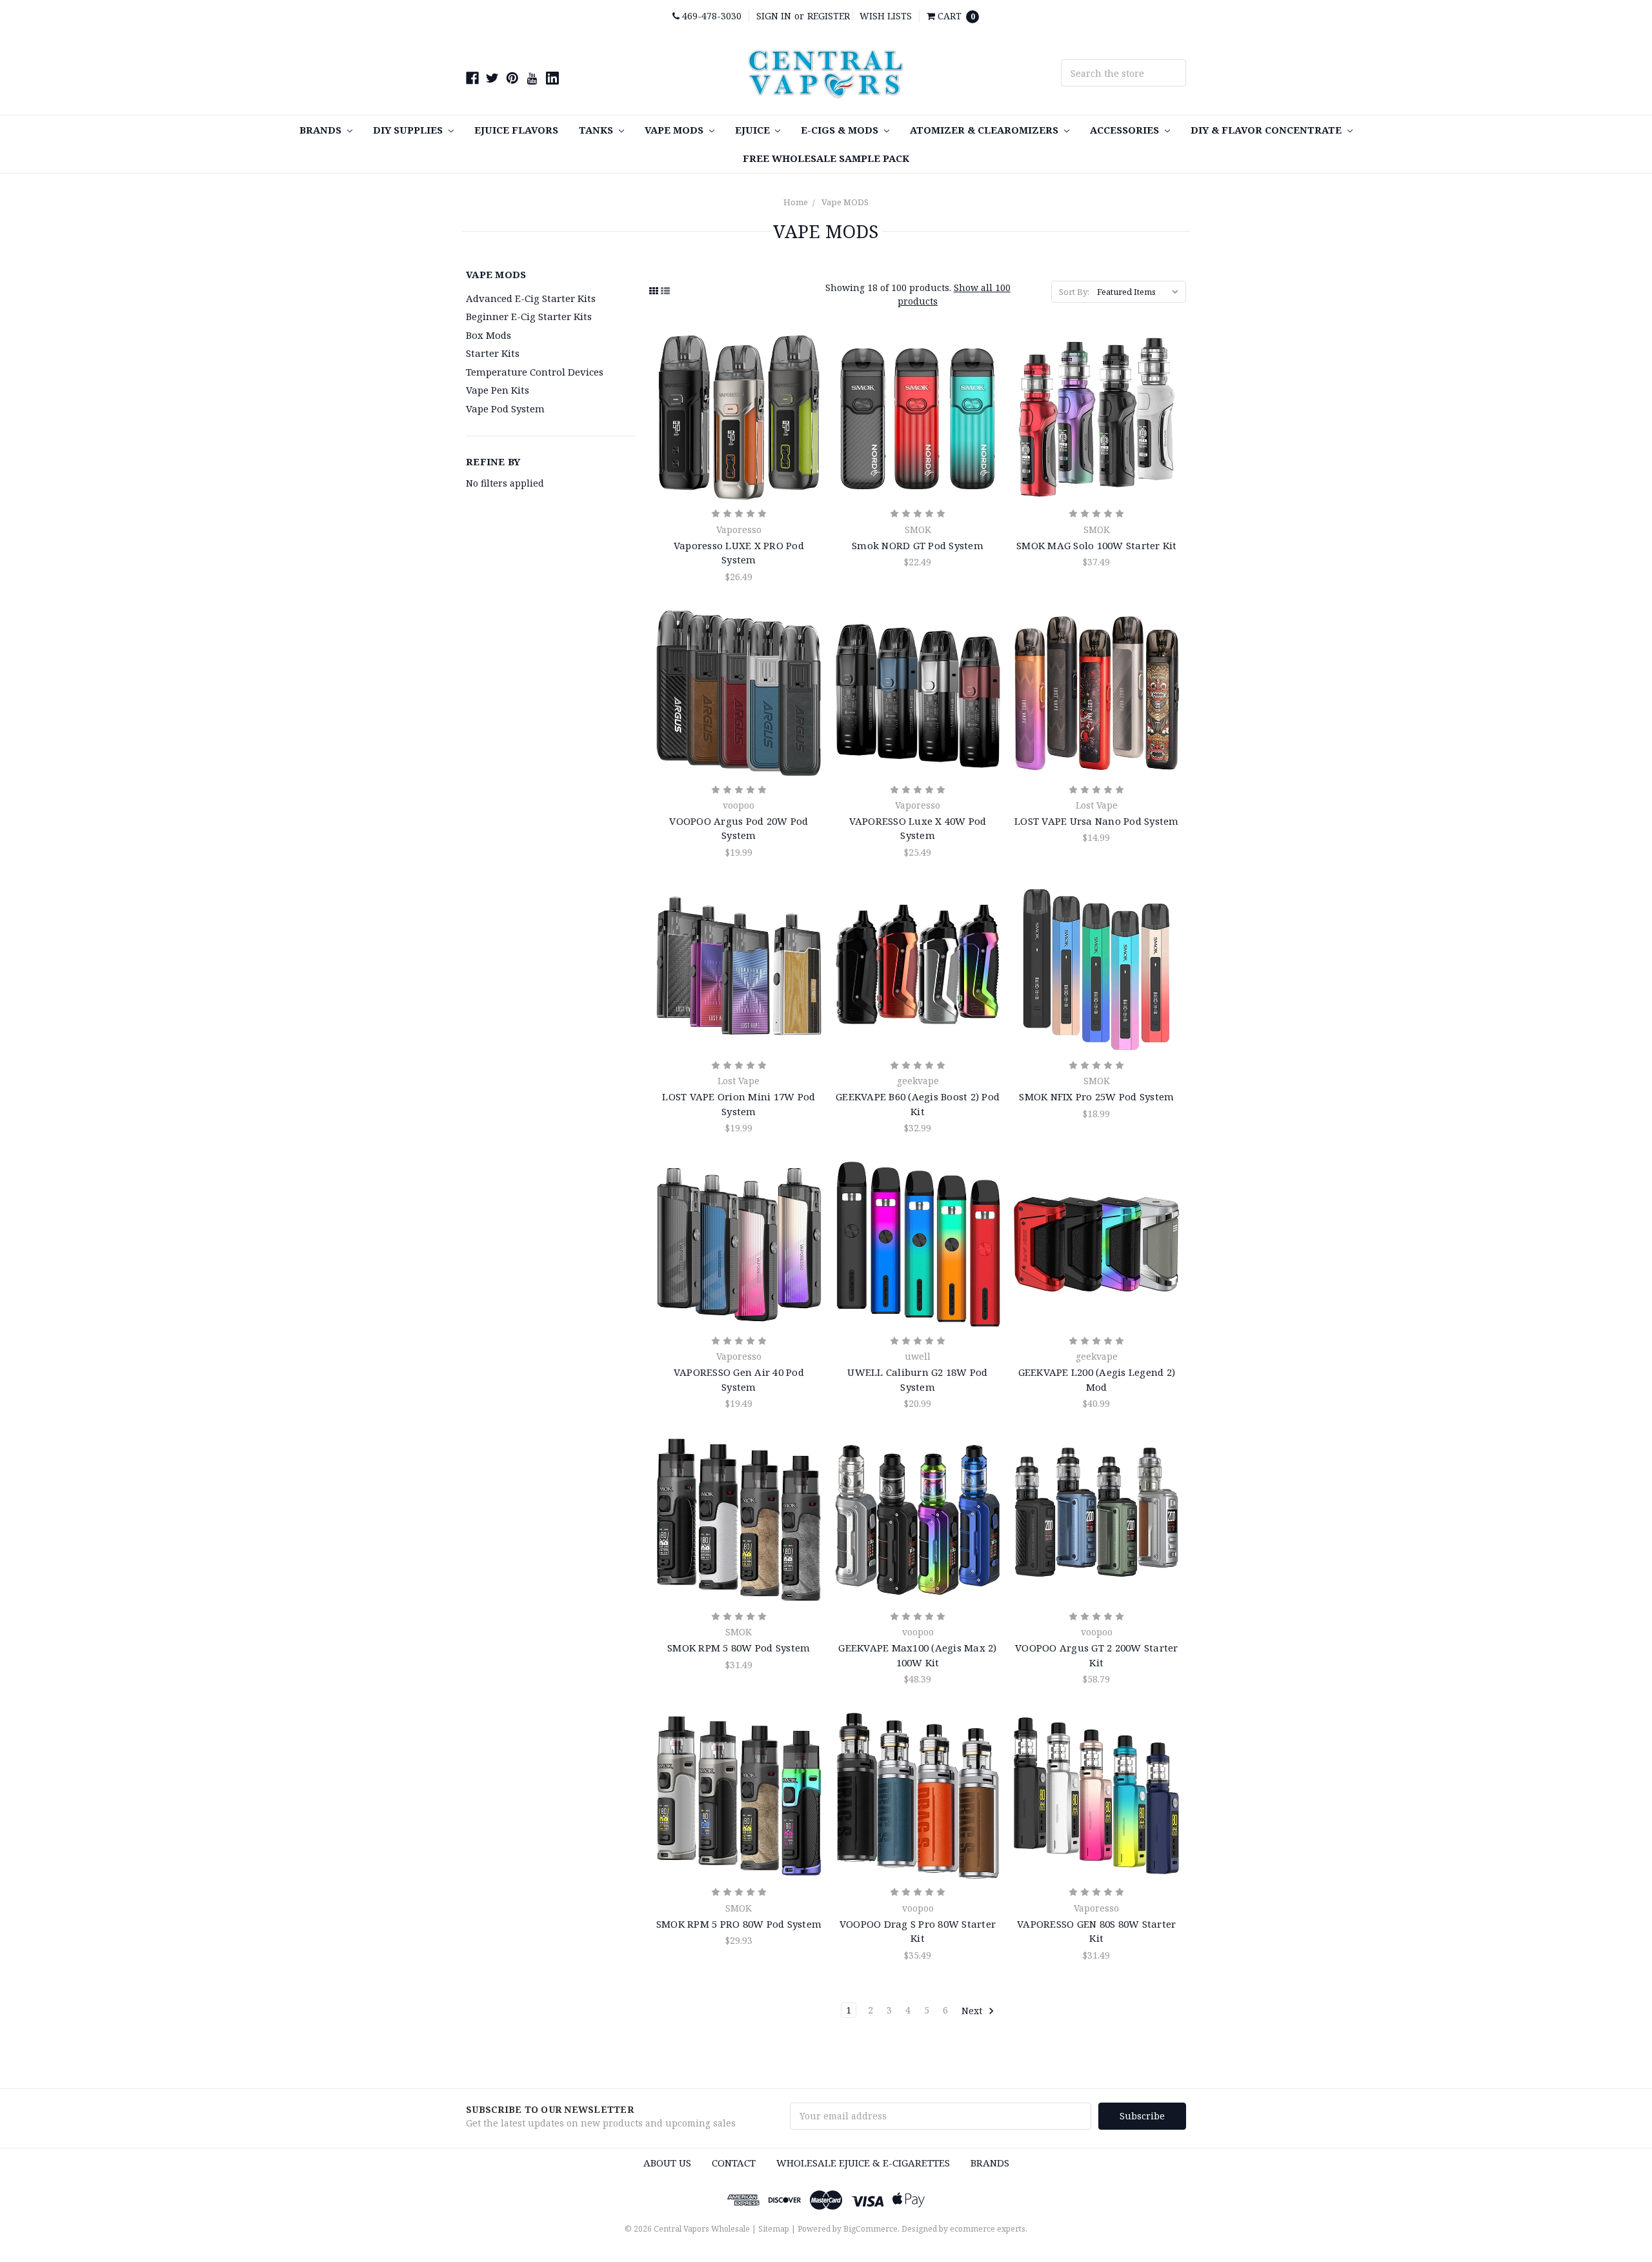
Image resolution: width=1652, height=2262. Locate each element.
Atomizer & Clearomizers (985, 130)
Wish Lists (886, 16)
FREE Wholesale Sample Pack (826, 158)
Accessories (1126, 130)
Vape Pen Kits (498, 390)
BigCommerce (871, 2229)
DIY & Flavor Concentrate (1267, 130)
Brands (322, 130)
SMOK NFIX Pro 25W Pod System (1096, 1096)
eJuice (754, 130)
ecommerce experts (988, 2229)
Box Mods (489, 335)
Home (796, 202)
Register (829, 16)
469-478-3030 (710, 16)
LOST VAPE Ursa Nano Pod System (1097, 821)
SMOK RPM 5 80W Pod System (739, 1648)
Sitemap (774, 2229)
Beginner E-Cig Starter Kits (529, 316)
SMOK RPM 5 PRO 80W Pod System (739, 1924)
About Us (667, 2163)
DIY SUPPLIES (409, 130)
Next (973, 2010)
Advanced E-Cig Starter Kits (531, 298)
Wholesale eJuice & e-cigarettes (863, 2163)
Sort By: (1074, 292)
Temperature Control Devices (535, 372)
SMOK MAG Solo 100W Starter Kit (1097, 545)
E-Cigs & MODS (841, 130)
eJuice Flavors (516, 130)
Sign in (774, 16)
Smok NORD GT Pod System (918, 545)
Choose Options (739, 418)
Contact (734, 2163)
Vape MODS (675, 130)
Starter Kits (493, 353)
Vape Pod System (505, 409)
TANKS (597, 130)
